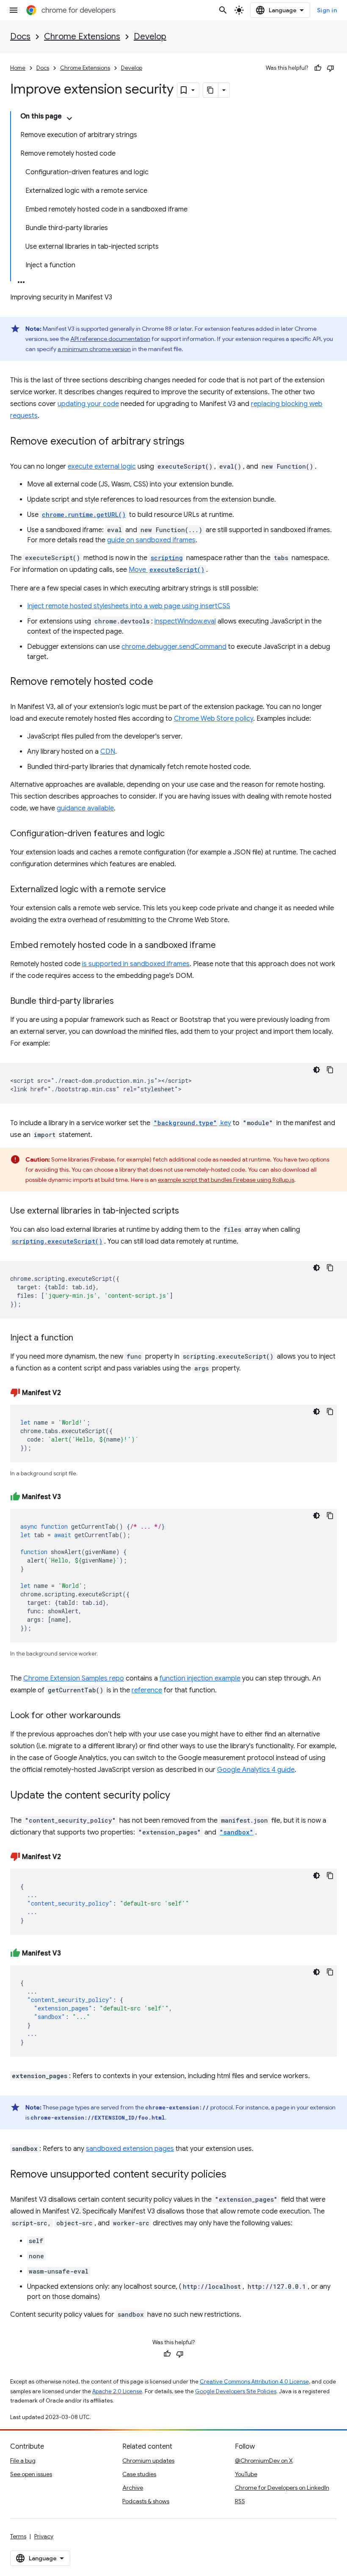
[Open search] (223, 10)
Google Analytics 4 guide (256, 1770)
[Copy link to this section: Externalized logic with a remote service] (174, 890)
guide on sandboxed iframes (151, 540)
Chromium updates (148, 2461)
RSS (240, 2501)
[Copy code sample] (330, 1070)
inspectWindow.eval (185, 621)
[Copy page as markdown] (211, 90)
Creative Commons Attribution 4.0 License (254, 2382)
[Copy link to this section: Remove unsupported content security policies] (235, 2175)
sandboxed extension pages (130, 2149)
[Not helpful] (330, 68)
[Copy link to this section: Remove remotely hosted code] (162, 682)
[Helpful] (318, 68)
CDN (108, 752)
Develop (150, 37)
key (192, 1123)
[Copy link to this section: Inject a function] (82, 1338)
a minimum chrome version (94, 349)
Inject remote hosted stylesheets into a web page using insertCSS (129, 606)
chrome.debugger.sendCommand (174, 647)
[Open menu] (14, 10)
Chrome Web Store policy (213, 719)
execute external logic (102, 467)
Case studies (139, 2474)
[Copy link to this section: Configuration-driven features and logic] (173, 834)
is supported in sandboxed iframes (136, 964)
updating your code (88, 404)
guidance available (85, 808)
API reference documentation (110, 339)
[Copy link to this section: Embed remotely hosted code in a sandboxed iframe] (224, 946)
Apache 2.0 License (117, 2391)
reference (147, 1690)
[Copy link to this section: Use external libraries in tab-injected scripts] (187, 1211)
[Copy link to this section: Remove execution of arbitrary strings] (193, 442)
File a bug (23, 2461)
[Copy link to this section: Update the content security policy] (179, 1796)
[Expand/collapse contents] (69, 118)
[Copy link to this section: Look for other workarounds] (129, 1716)
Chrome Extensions (82, 37)
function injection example (200, 1678)
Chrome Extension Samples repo (74, 1678)
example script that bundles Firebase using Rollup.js (226, 1180)
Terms (18, 2536)
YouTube (246, 2474)
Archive (133, 2488)
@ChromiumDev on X (264, 2461)
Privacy (44, 2536)
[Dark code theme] (317, 1070)
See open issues (31, 2474)
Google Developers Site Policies (236, 2391)
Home (18, 68)
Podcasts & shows (146, 2501)
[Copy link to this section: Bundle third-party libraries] (122, 1002)
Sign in (327, 10)
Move (167, 570)
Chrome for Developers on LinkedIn (282, 2488)
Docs (20, 37)
